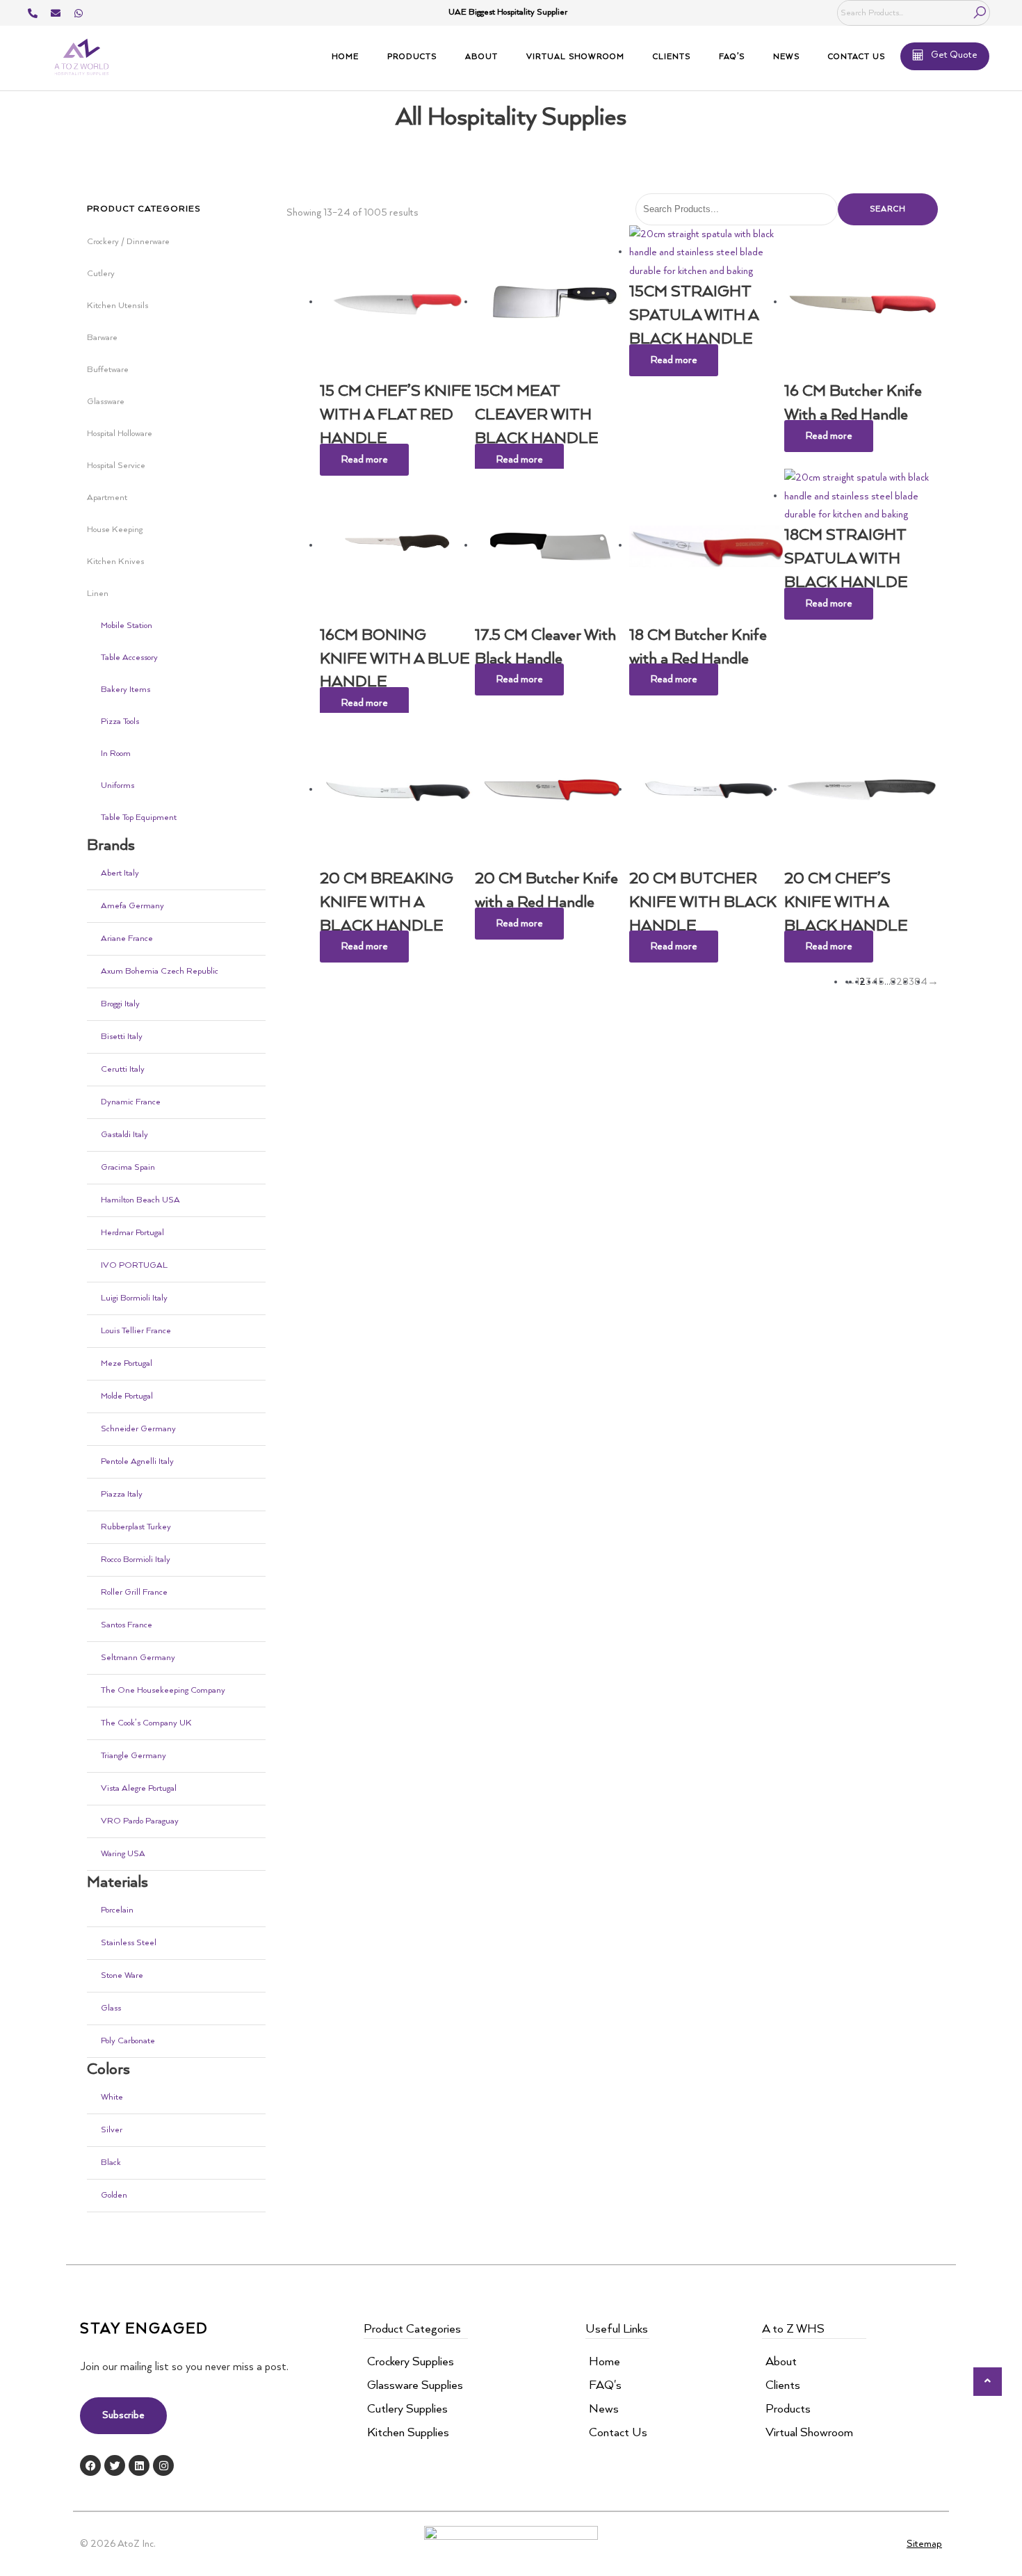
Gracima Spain (128, 1167)
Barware (102, 338)
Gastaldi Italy (124, 1135)
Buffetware (108, 370)
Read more (364, 460)
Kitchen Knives (115, 562)
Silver (112, 2130)
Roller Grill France (134, 1592)
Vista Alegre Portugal (139, 1788)
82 (896, 982)
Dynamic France (131, 1102)
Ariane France (127, 939)
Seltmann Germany (138, 1658)
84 (921, 982)
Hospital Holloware (120, 434)
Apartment (107, 498)
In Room (116, 754)
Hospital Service (116, 466)
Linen (98, 594)
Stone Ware (122, 1975)
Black (111, 2163)
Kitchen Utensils (117, 306)
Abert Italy (120, 873)
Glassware (106, 402)
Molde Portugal (127, 1396)
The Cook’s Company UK (146, 1723)
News (786, 57)
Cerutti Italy (123, 1069)
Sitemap (924, 2544)
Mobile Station (127, 626)
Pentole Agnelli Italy (137, 1462)
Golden (114, 2195)
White (112, 2097)
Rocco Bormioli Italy (136, 1560)
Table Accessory (129, 658)
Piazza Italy (122, 1494)
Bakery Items (125, 690)
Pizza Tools (120, 722)
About (481, 57)
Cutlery (101, 274)
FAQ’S (732, 57)
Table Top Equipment (139, 818)
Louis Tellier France (136, 1331)
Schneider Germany (138, 1429)
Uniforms (117, 786)
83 (908, 982)
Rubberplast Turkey (136, 1527)
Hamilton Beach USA (140, 1200)
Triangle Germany (133, 1756)
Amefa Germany (132, 906)
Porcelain (117, 1910)
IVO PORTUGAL (134, 1265)
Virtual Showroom (575, 57)
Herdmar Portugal (132, 1233)
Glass (111, 2008)
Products (412, 57)
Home (345, 57)
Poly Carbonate (128, 2041)
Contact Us (857, 57)
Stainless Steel (129, 1943)
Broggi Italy (120, 1004)
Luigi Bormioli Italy (134, 1298)
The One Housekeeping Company (163, 1690)
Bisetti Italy (122, 1037)
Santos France (127, 1625)
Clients (672, 57)
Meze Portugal (127, 1363)
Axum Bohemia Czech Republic (160, 971)
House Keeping (115, 530)
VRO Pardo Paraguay (140, 1821)
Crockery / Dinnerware (128, 242)
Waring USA (123, 1854)
